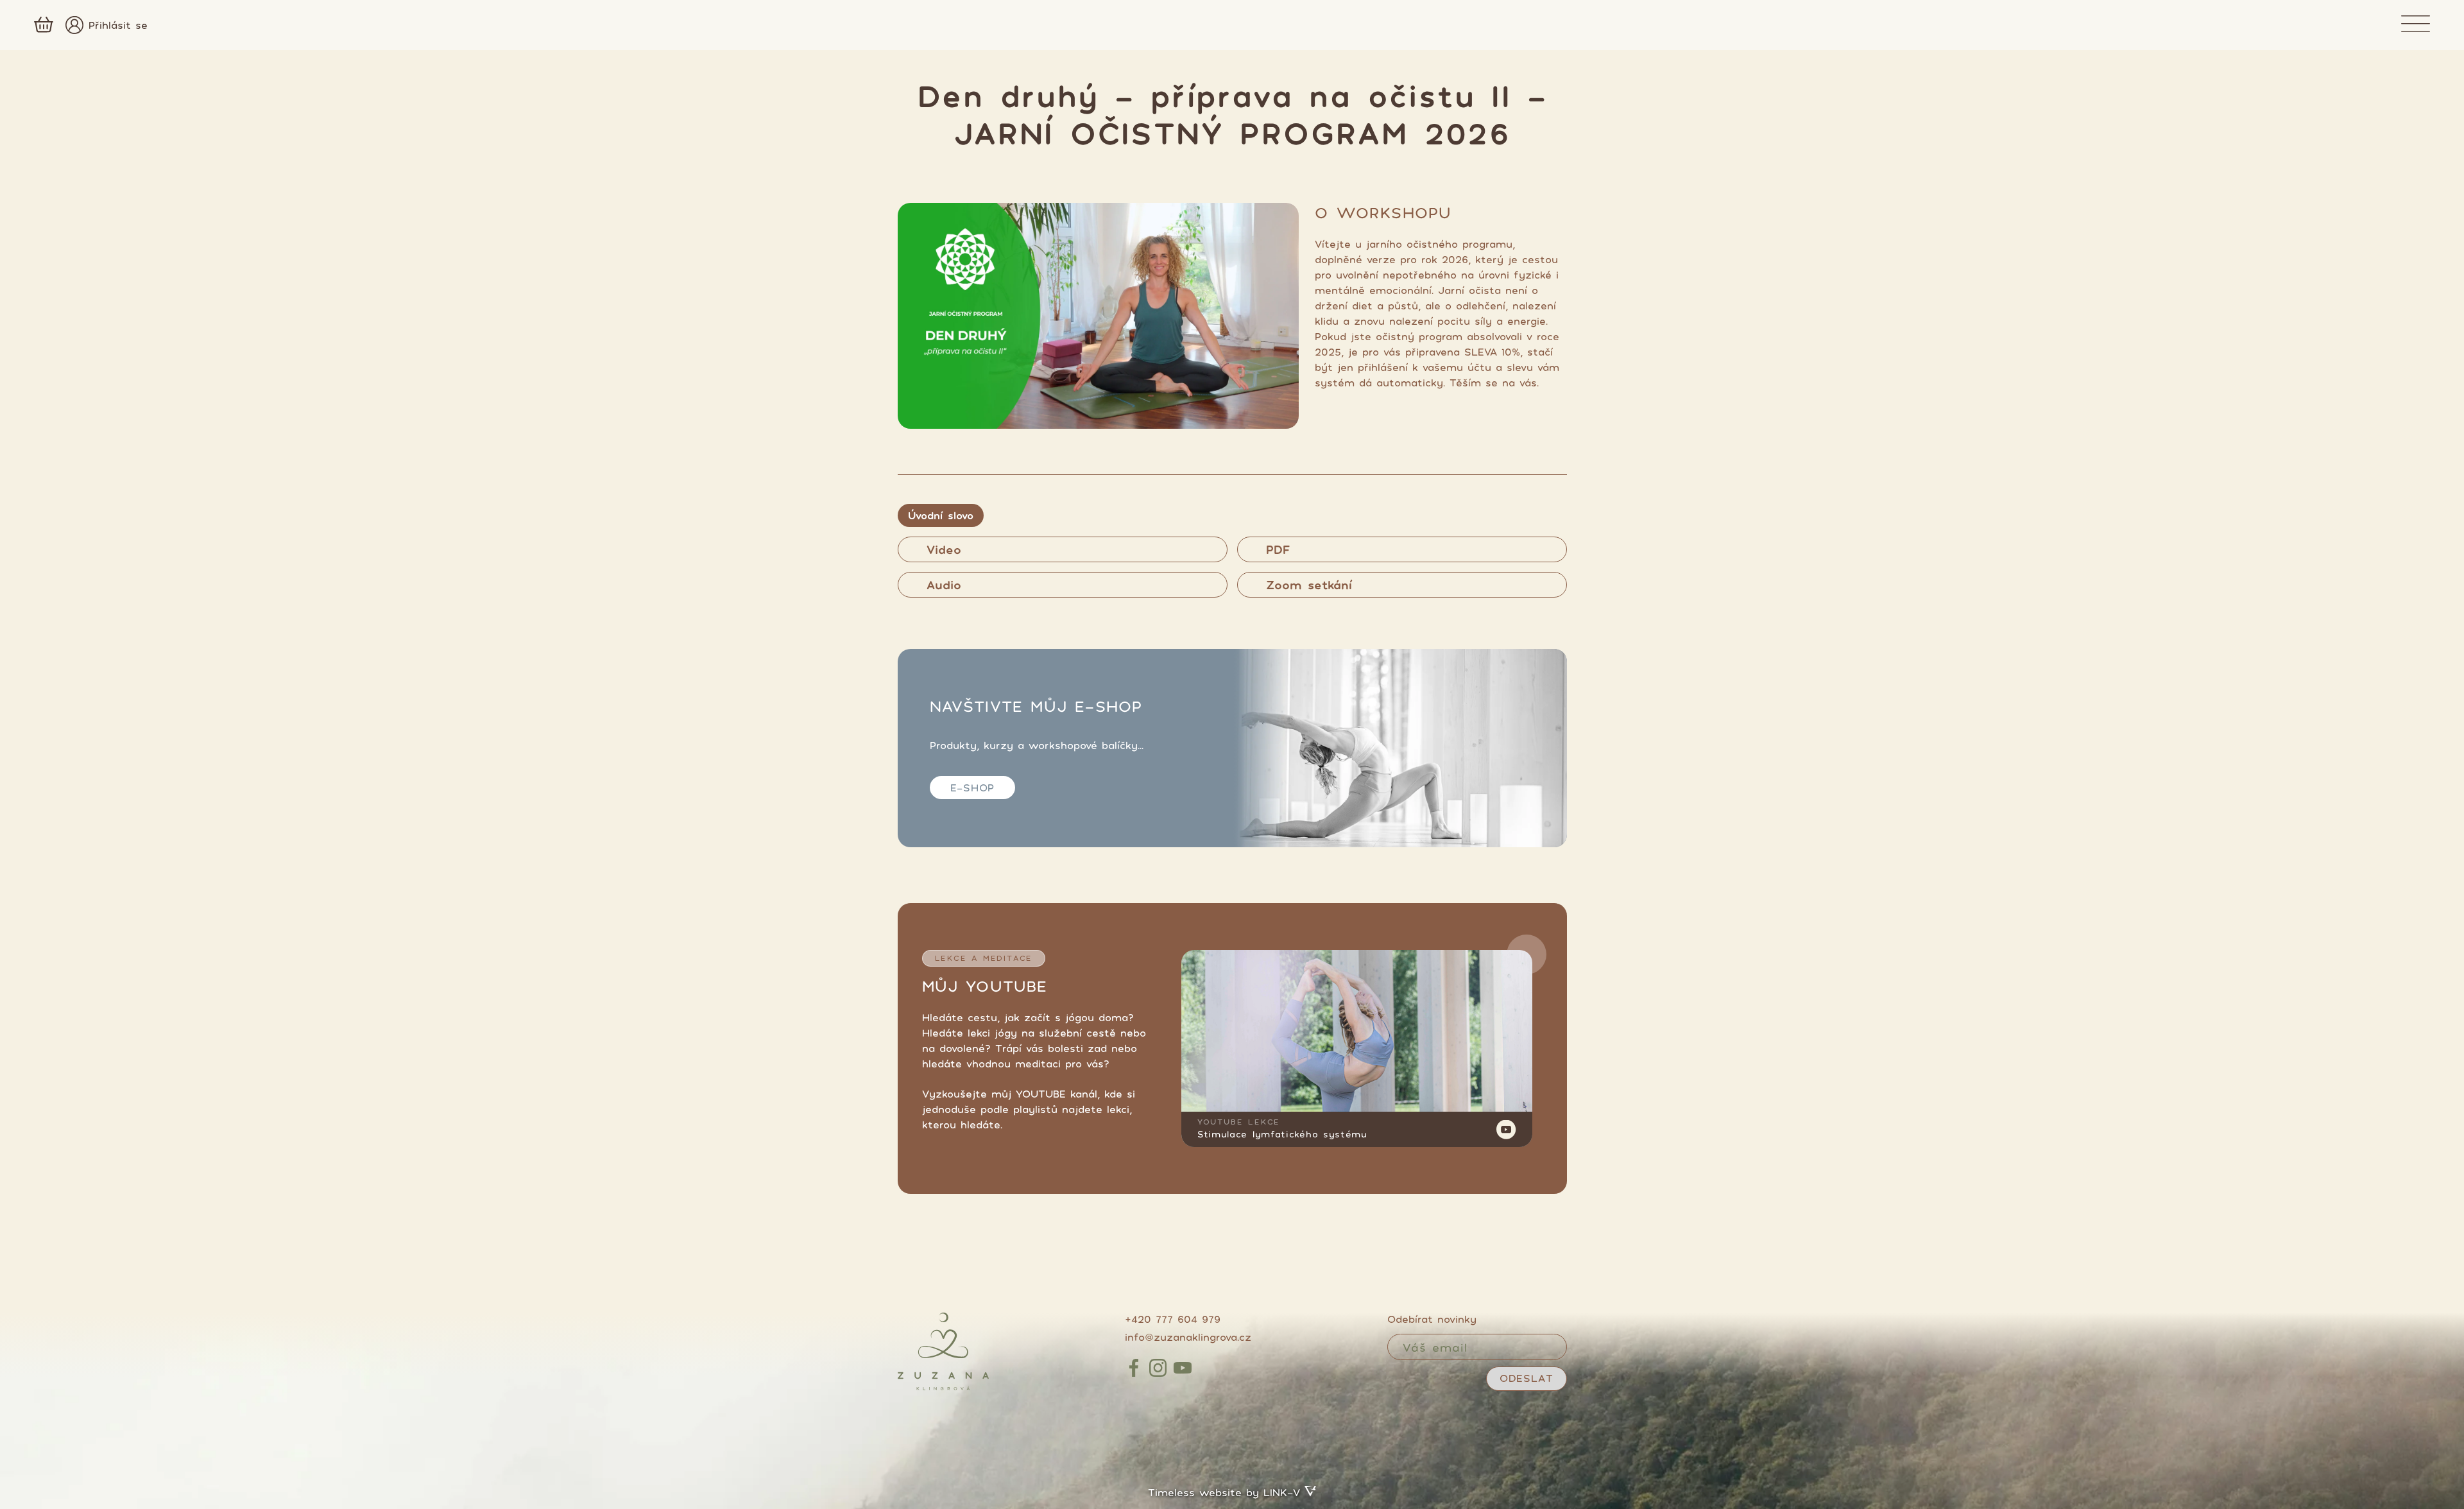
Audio (944, 585)
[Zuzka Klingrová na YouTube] (1183, 1368)
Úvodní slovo (941, 515)
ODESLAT (1527, 1378)
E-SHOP (973, 788)
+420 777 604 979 (1173, 1319)
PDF (1278, 549)
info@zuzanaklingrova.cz (1188, 1337)
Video (944, 549)
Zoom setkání (1309, 585)
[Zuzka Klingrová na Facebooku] (1134, 1368)
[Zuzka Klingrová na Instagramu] (1158, 1368)
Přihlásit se (118, 25)
